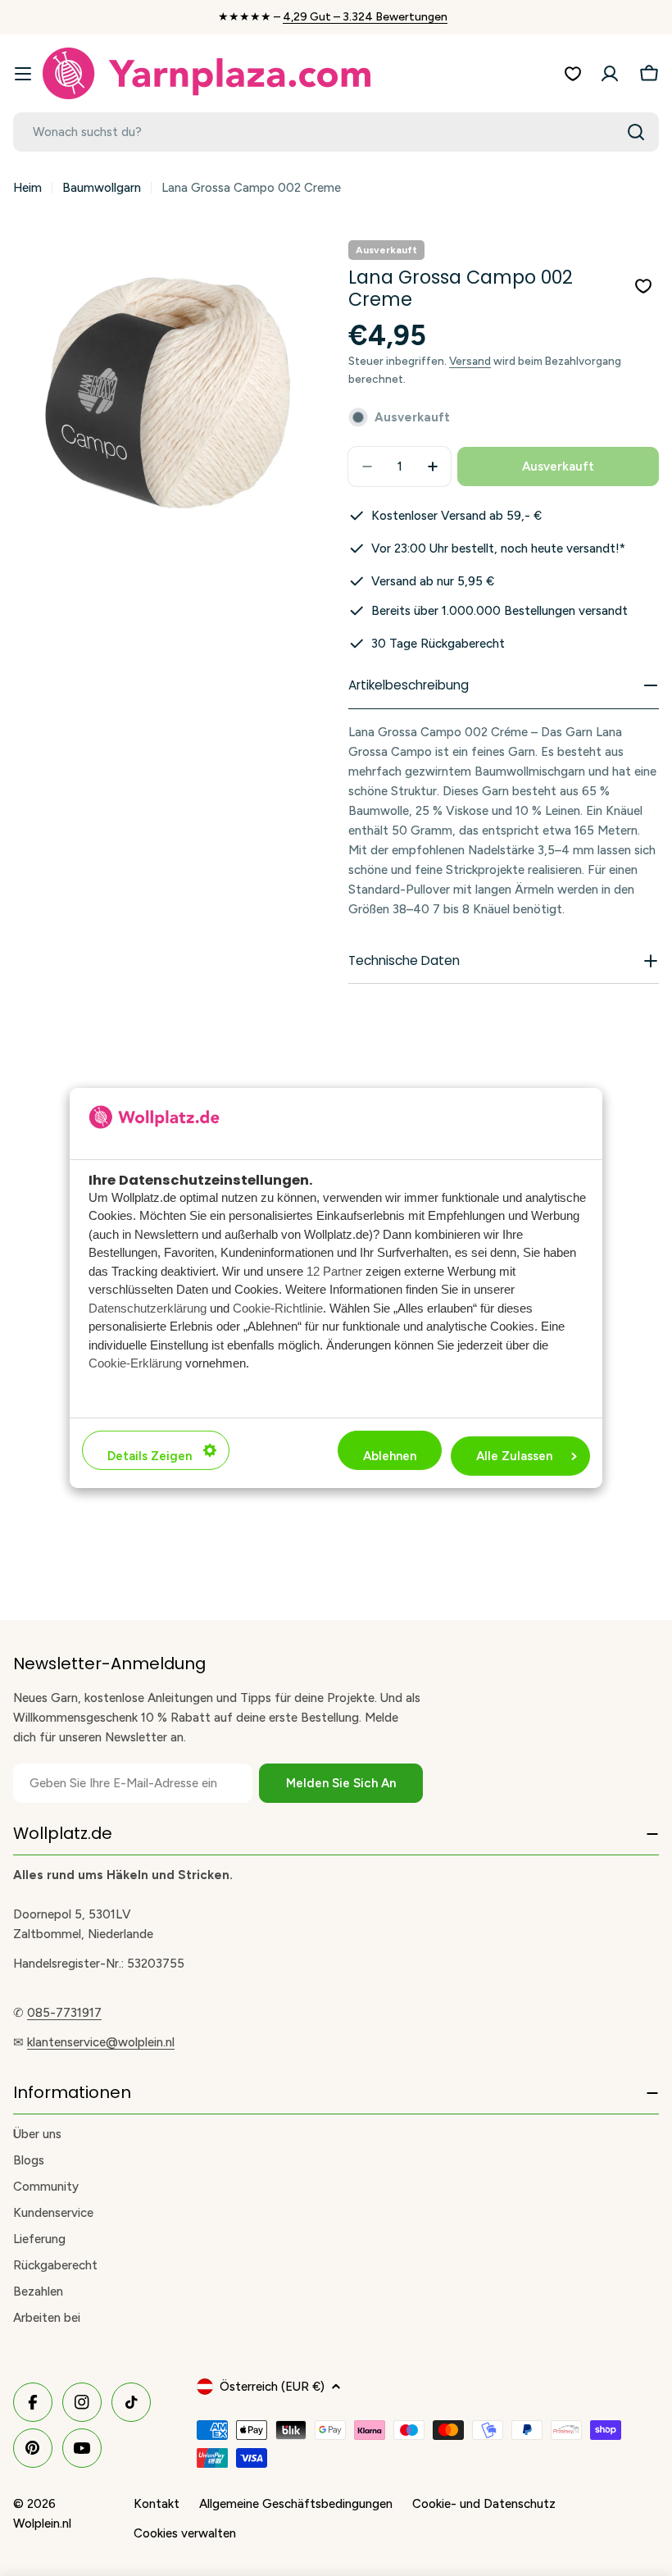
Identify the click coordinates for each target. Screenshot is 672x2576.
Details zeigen (150, 1456)
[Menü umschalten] (23, 74)
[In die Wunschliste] (643, 286)
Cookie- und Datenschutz (484, 2504)
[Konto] (610, 74)
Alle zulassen (514, 1456)
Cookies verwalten (185, 2533)
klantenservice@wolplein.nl (101, 2042)
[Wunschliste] (573, 74)
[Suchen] (636, 132)
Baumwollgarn (102, 188)
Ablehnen (390, 1456)
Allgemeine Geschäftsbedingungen (296, 2504)
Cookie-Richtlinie (278, 1308)
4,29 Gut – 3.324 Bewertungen (365, 17)
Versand (470, 361)
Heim (27, 188)
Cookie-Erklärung (135, 1363)
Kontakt (157, 2504)
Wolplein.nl (42, 2524)
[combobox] (336, 132)
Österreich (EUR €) (272, 2387)
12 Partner (334, 1271)
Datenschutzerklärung (148, 1308)
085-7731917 (64, 2013)
